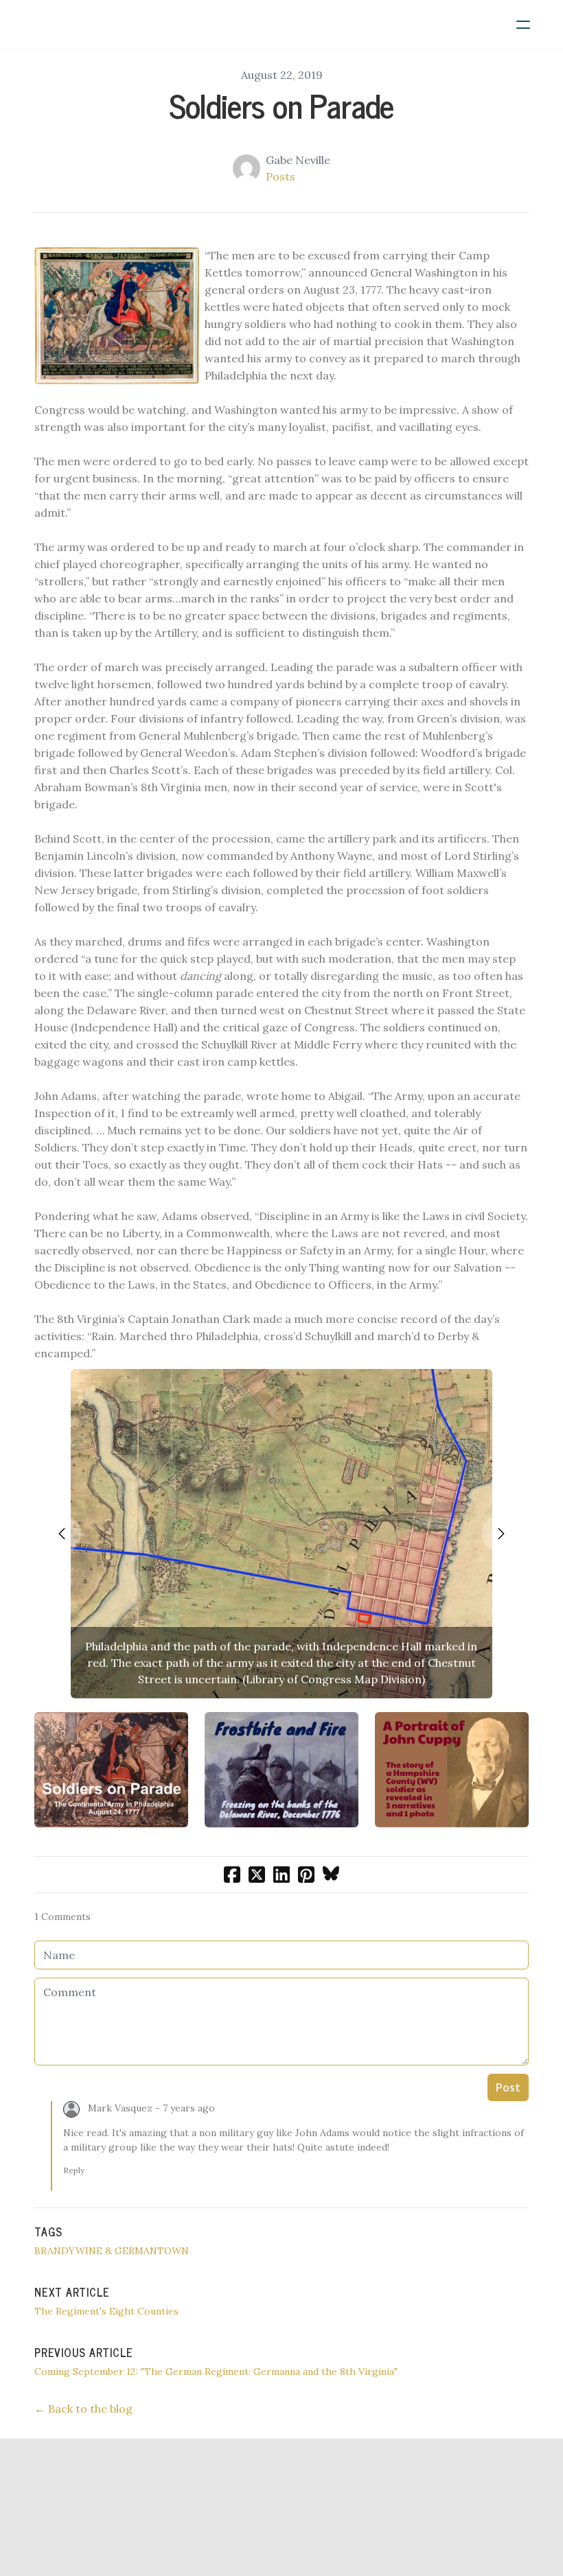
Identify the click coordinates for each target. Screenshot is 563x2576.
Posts (280, 176)
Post (508, 2087)
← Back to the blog (83, 2409)
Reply (74, 2170)
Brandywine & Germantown (112, 2251)
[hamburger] (523, 25)
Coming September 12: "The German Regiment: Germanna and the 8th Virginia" (216, 2372)
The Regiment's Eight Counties (106, 2311)
